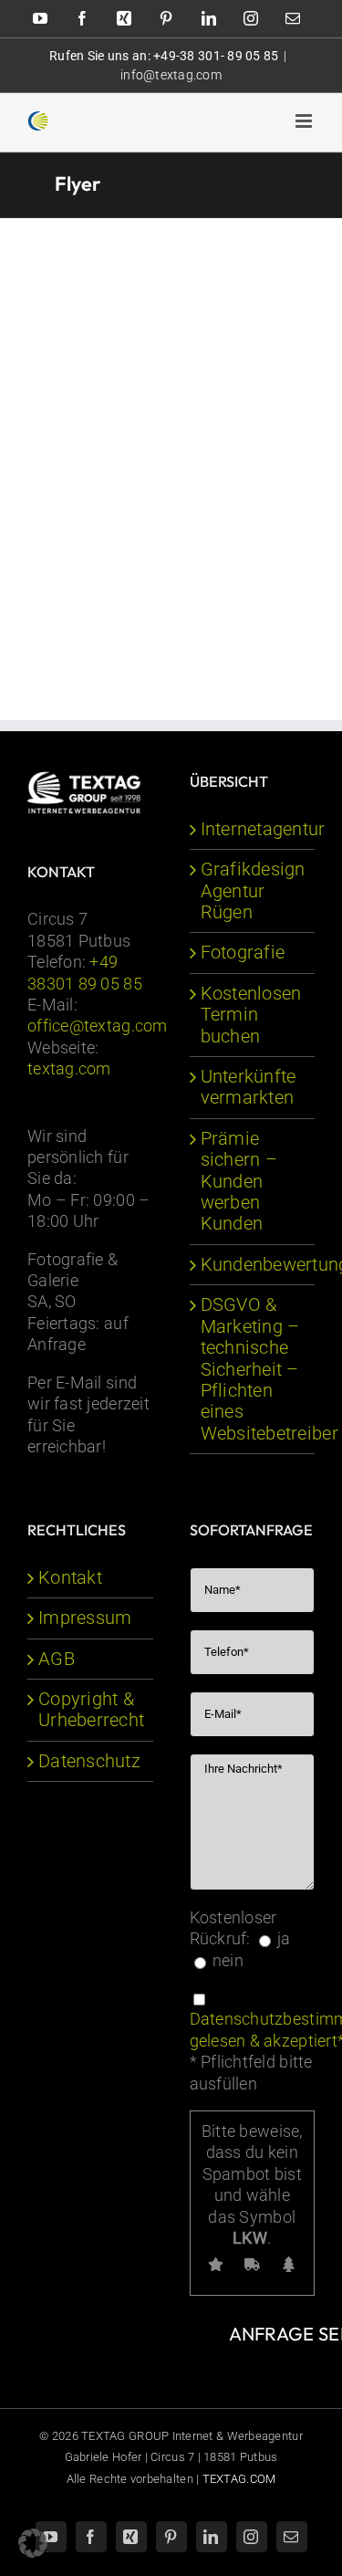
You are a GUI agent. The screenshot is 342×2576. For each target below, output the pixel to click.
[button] (33, 2543)
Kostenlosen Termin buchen (251, 1015)
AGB (57, 1659)
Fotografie (243, 953)
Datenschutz (89, 1761)
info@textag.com (171, 75)
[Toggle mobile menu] (305, 121)
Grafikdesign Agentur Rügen (253, 891)
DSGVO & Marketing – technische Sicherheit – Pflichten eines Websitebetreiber (254, 1369)
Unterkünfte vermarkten (249, 1087)
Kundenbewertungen (254, 1265)
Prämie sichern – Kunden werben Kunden (239, 1182)
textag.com (69, 1068)
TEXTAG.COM (239, 2479)
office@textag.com (98, 1026)
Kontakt (70, 1578)
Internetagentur (254, 829)
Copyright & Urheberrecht (91, 1710)
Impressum (85, 1618)
